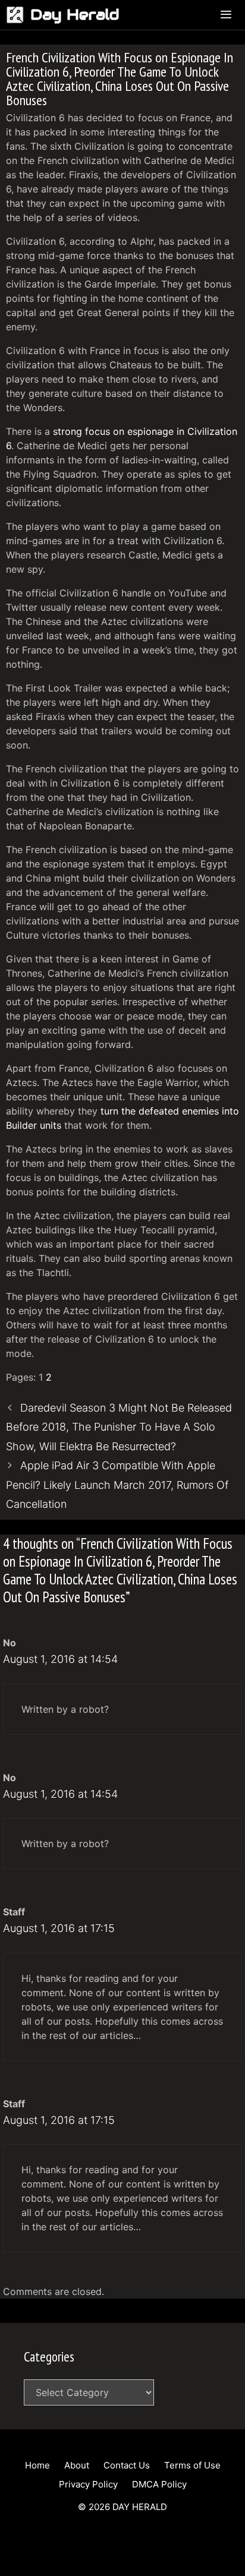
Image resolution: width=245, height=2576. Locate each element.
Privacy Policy (88, 2484)
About (77, 2465)
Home (37, 2465)
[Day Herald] (18, 15)
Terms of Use (192, 2465)
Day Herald (75, 15)
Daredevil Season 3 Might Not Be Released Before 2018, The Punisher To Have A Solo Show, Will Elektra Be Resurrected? (119, 1427)
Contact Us (127, 2465)
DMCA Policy (159, 2484)
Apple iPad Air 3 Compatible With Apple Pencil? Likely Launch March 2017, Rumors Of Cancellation (117, 1485)
